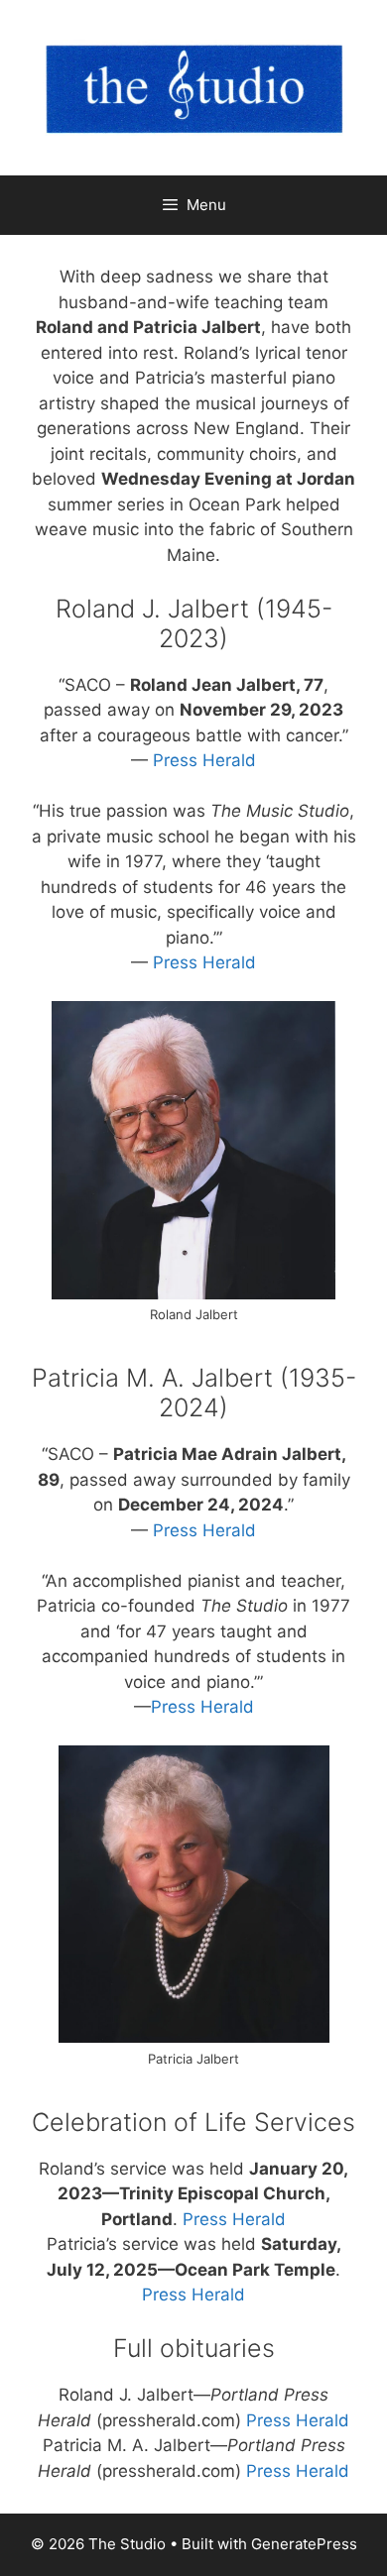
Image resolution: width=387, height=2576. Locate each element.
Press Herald (204, 760)
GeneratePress (304, 2544)
